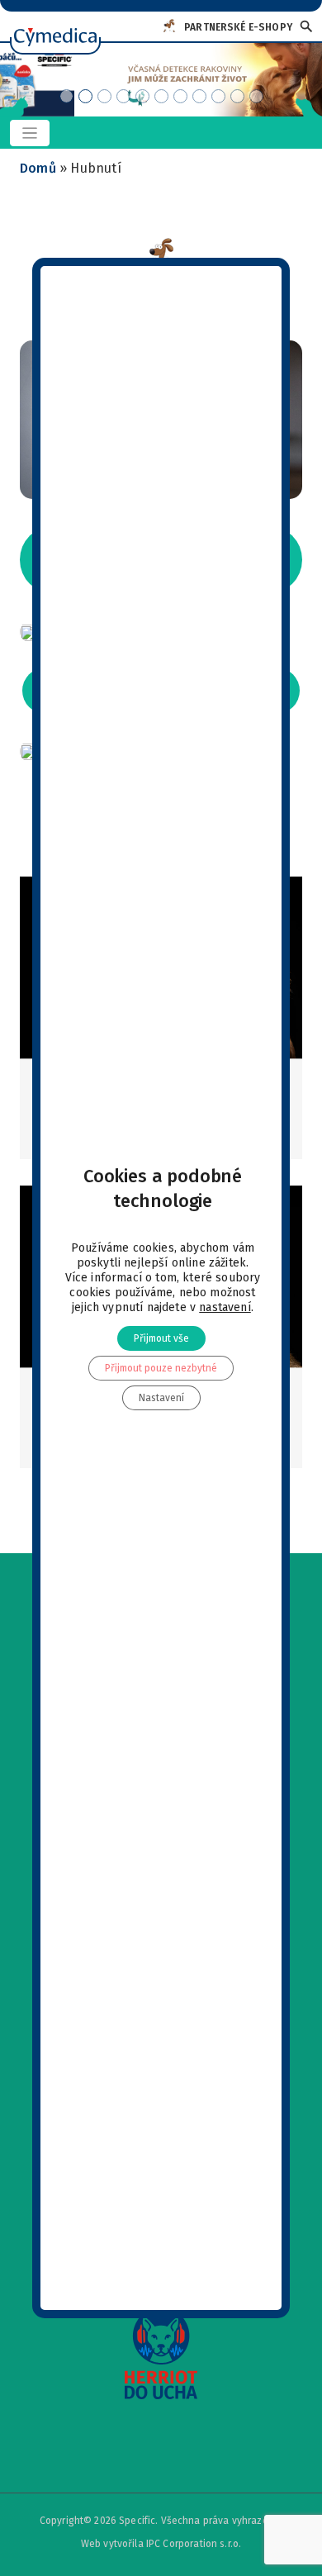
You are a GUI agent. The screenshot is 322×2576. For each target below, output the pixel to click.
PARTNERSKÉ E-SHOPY (238, 27)
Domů (38, 168)
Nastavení (161, 1398)
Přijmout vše (161, 1338)
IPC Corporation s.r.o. (194, 2544)
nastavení (225, 1307)
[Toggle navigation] (30, 133)
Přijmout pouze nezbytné (161, 1368)
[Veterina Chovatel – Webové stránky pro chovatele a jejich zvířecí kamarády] (55, 28)
